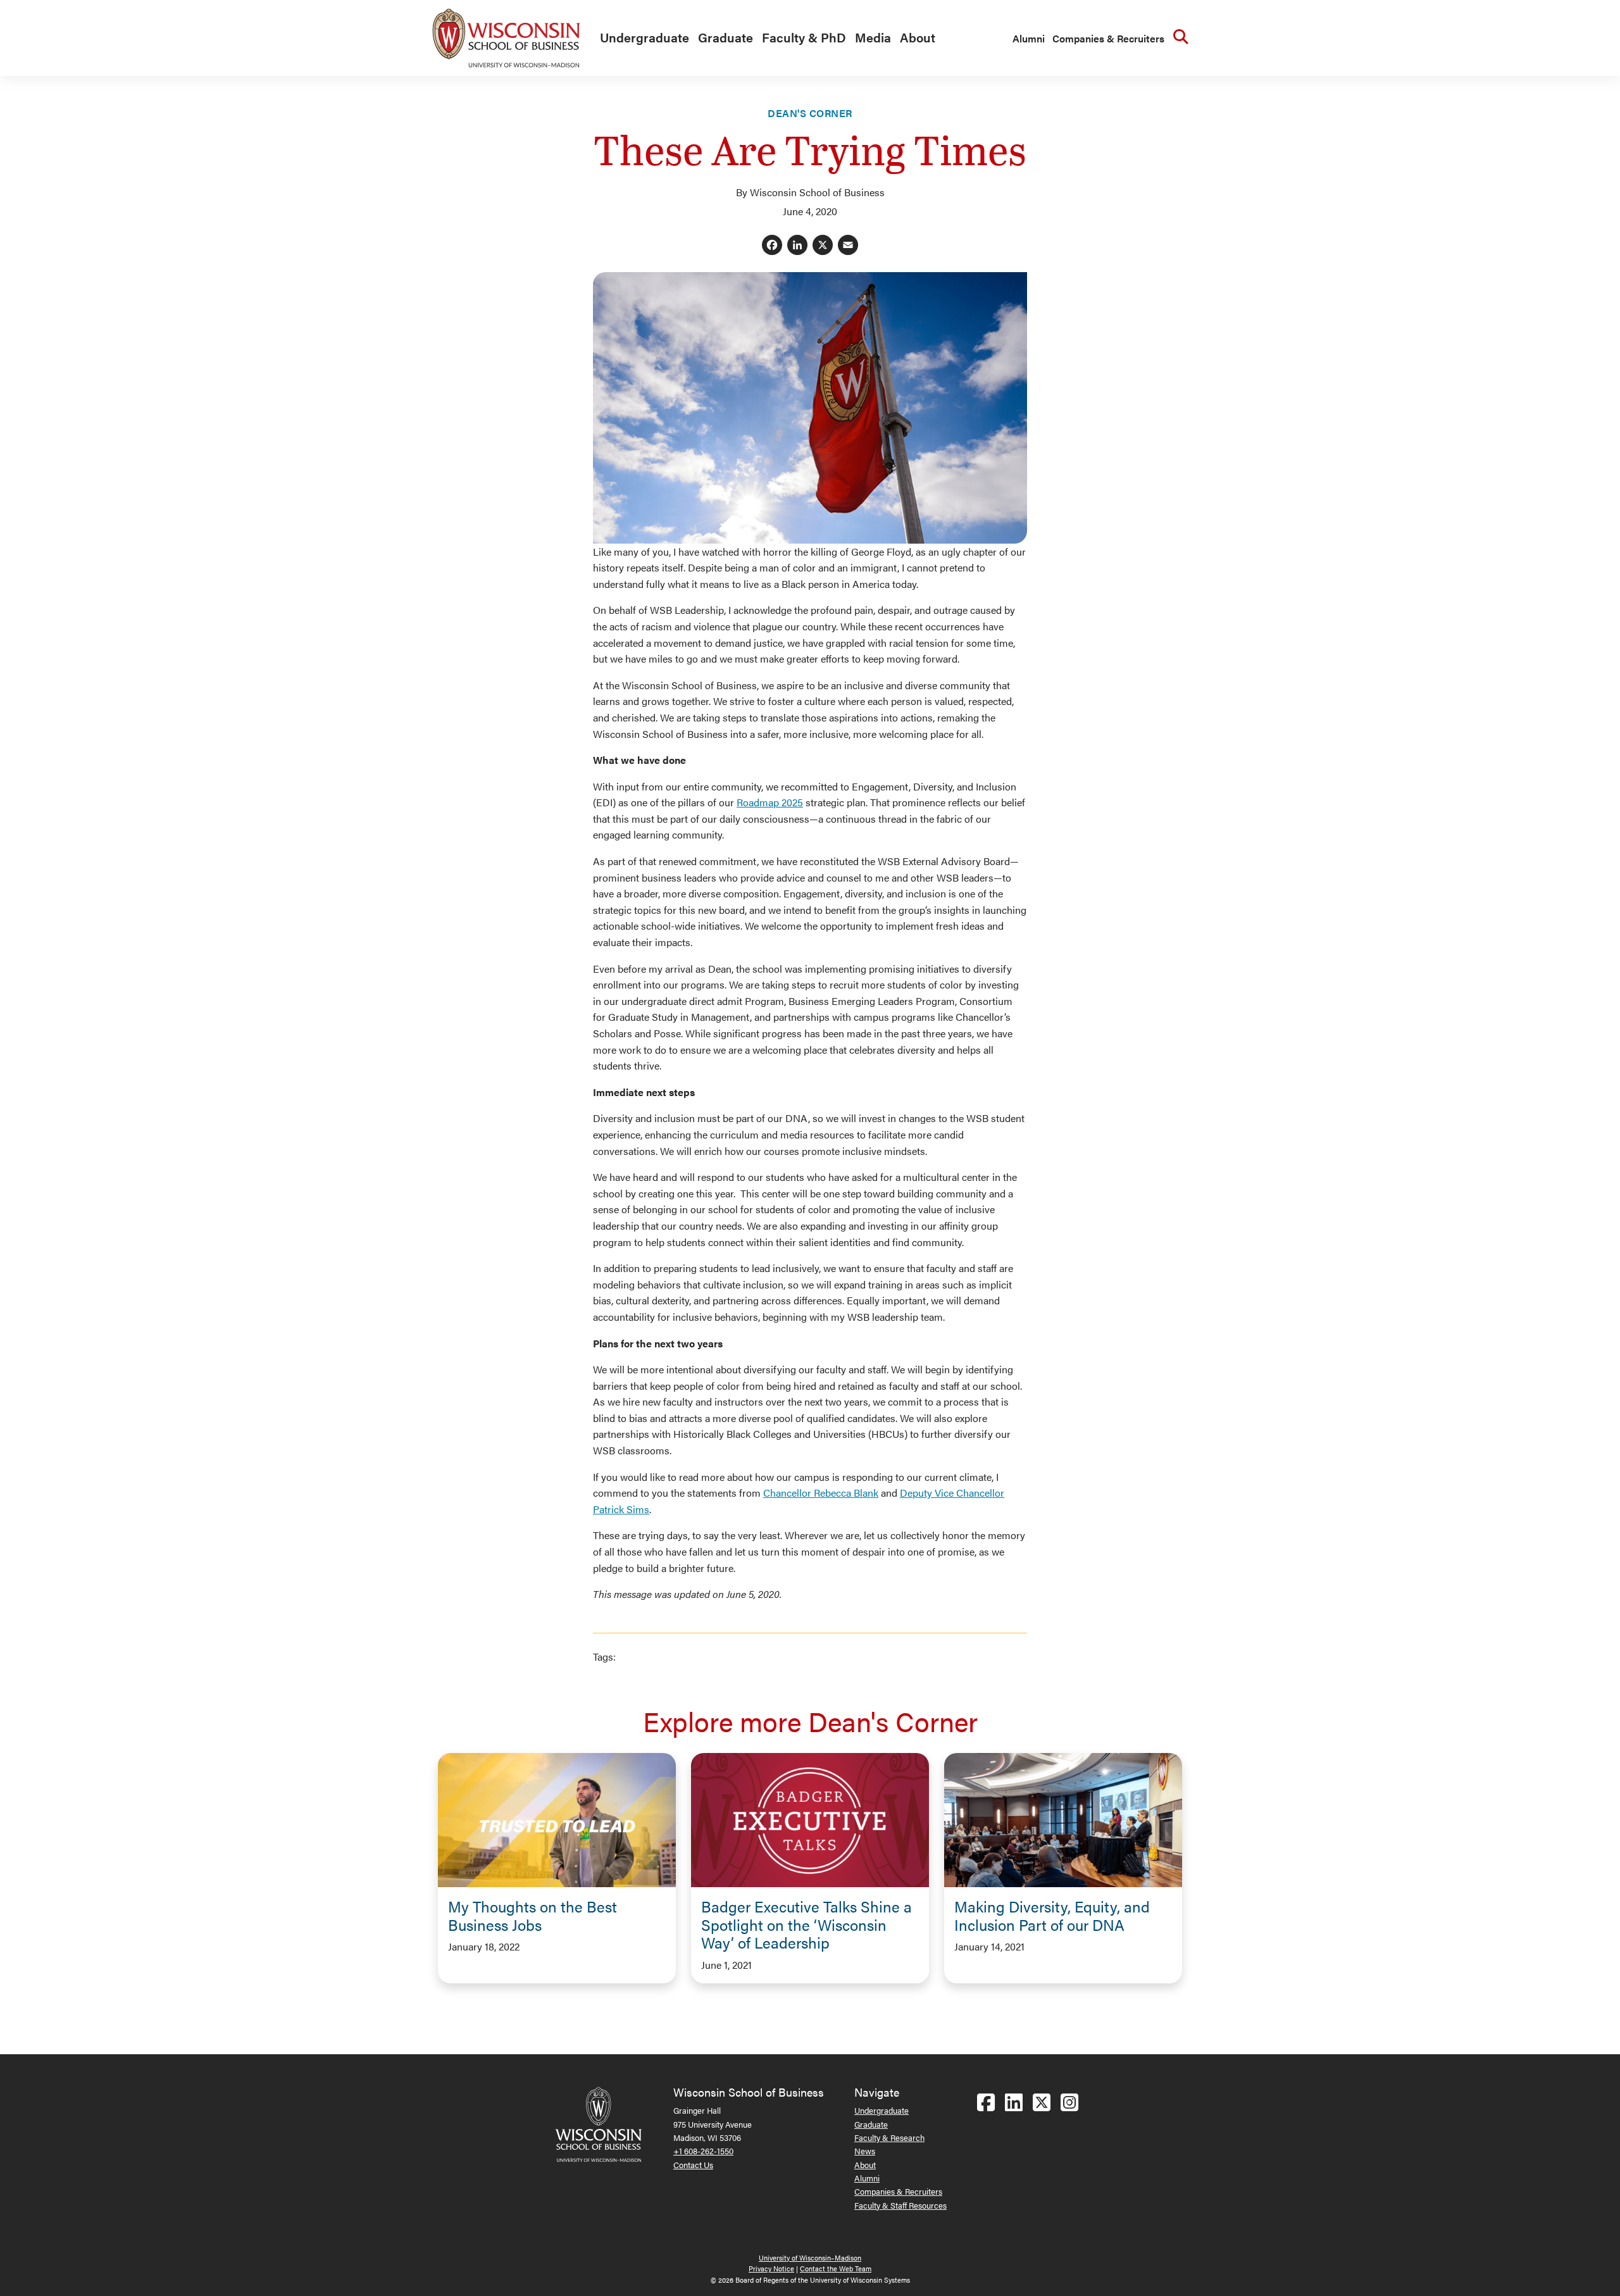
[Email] (848, 246)
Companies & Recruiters (1108, 38)
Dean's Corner (810, 113)
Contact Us (693, 2165)
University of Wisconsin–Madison (810, 2258)
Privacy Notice (771, 2268)
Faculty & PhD (804, 37)
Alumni (1029, 38)
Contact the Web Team (836, 2268)
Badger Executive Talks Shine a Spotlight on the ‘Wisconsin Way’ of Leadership (807, 1925)
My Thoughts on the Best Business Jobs (533, 1915)
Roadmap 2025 (770, 802)
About (918, 37)
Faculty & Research (889, 2137)
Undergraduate (645, 37)
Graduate (726, 37)
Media (873, 37)
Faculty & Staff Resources (900, 2205)
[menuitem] (641, 38)
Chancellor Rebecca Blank (821, 1493)
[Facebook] (772, 246)
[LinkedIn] (797, 246)
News (865, 2151)
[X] (823, 246)
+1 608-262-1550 (703, 2151)
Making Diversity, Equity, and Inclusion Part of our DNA (1052, 1915)
